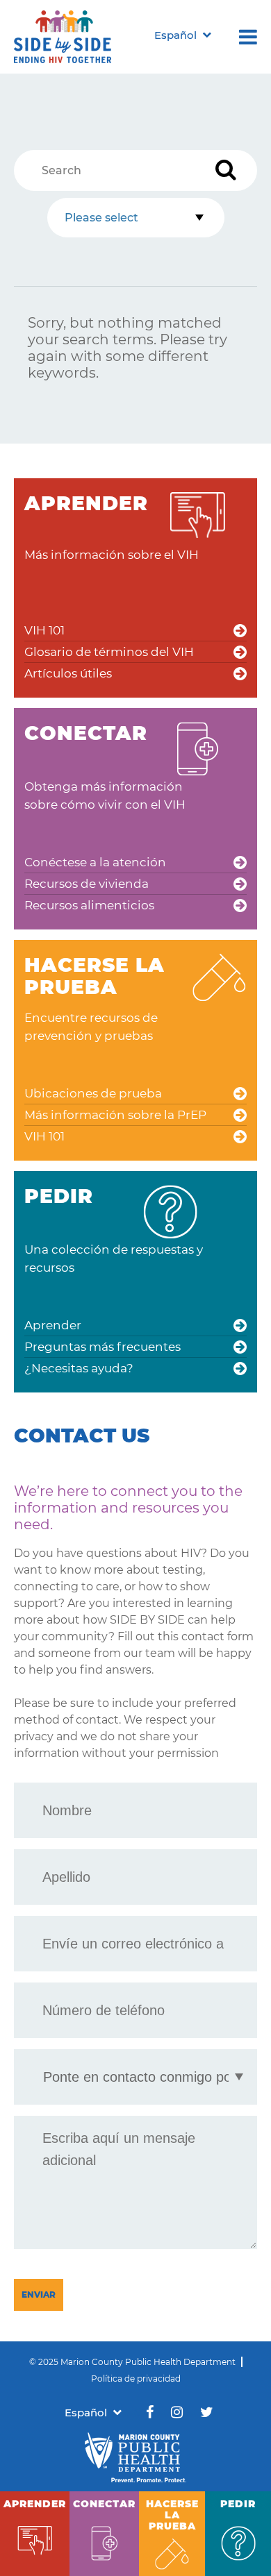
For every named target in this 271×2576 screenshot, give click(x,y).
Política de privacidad (136, 2379)
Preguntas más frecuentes (102, 1347)
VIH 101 (44, 630)
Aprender (53, 1325)
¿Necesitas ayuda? (79, 1368)
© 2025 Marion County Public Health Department (132, 2362)
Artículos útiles (68, 673)
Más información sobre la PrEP (115, 1115)
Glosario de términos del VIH (109, 652)
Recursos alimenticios (89, 905)
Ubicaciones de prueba (93, 1093)
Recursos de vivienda (87, 884)
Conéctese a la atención (95, 862)
